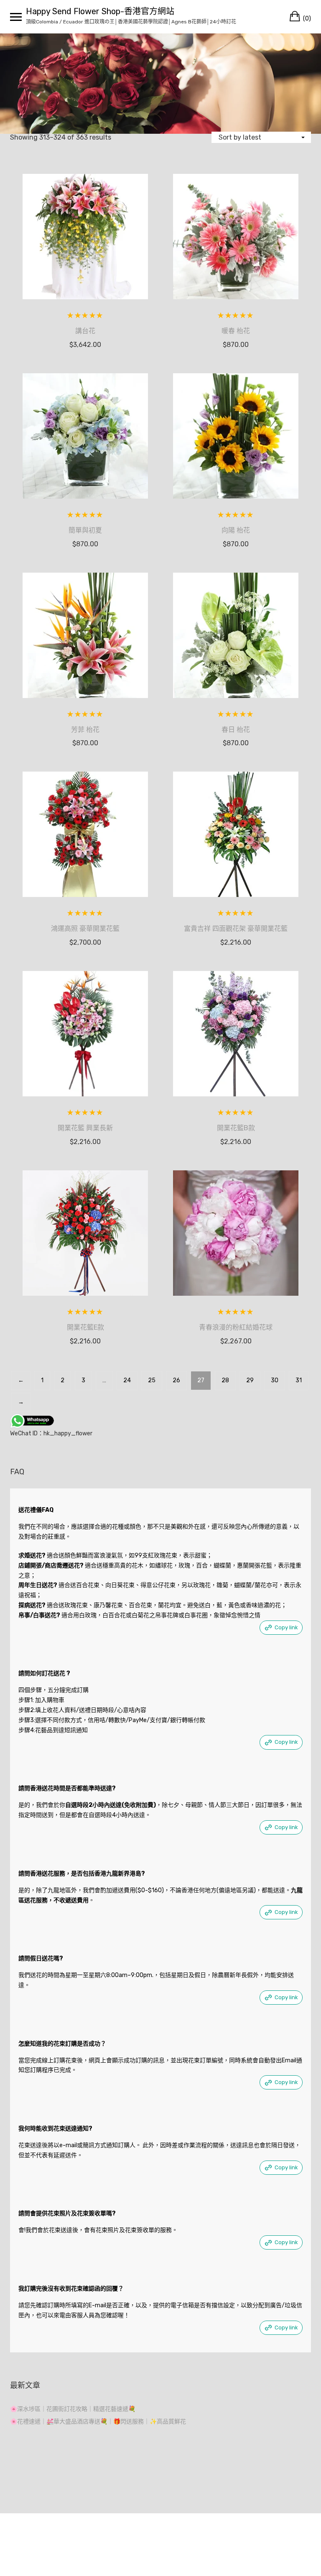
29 (250, 1380)
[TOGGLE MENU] (16, 17)
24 (127, 1380)
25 (152, 1380)
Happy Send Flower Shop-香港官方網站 (100, 11)
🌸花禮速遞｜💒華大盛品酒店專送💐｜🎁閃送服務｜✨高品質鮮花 (98, 2422)
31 (299, 1380)
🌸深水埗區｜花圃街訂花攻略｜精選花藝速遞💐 (73, 2409)
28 (225, 1380)
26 (176, 1380)
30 (275, 1380)
